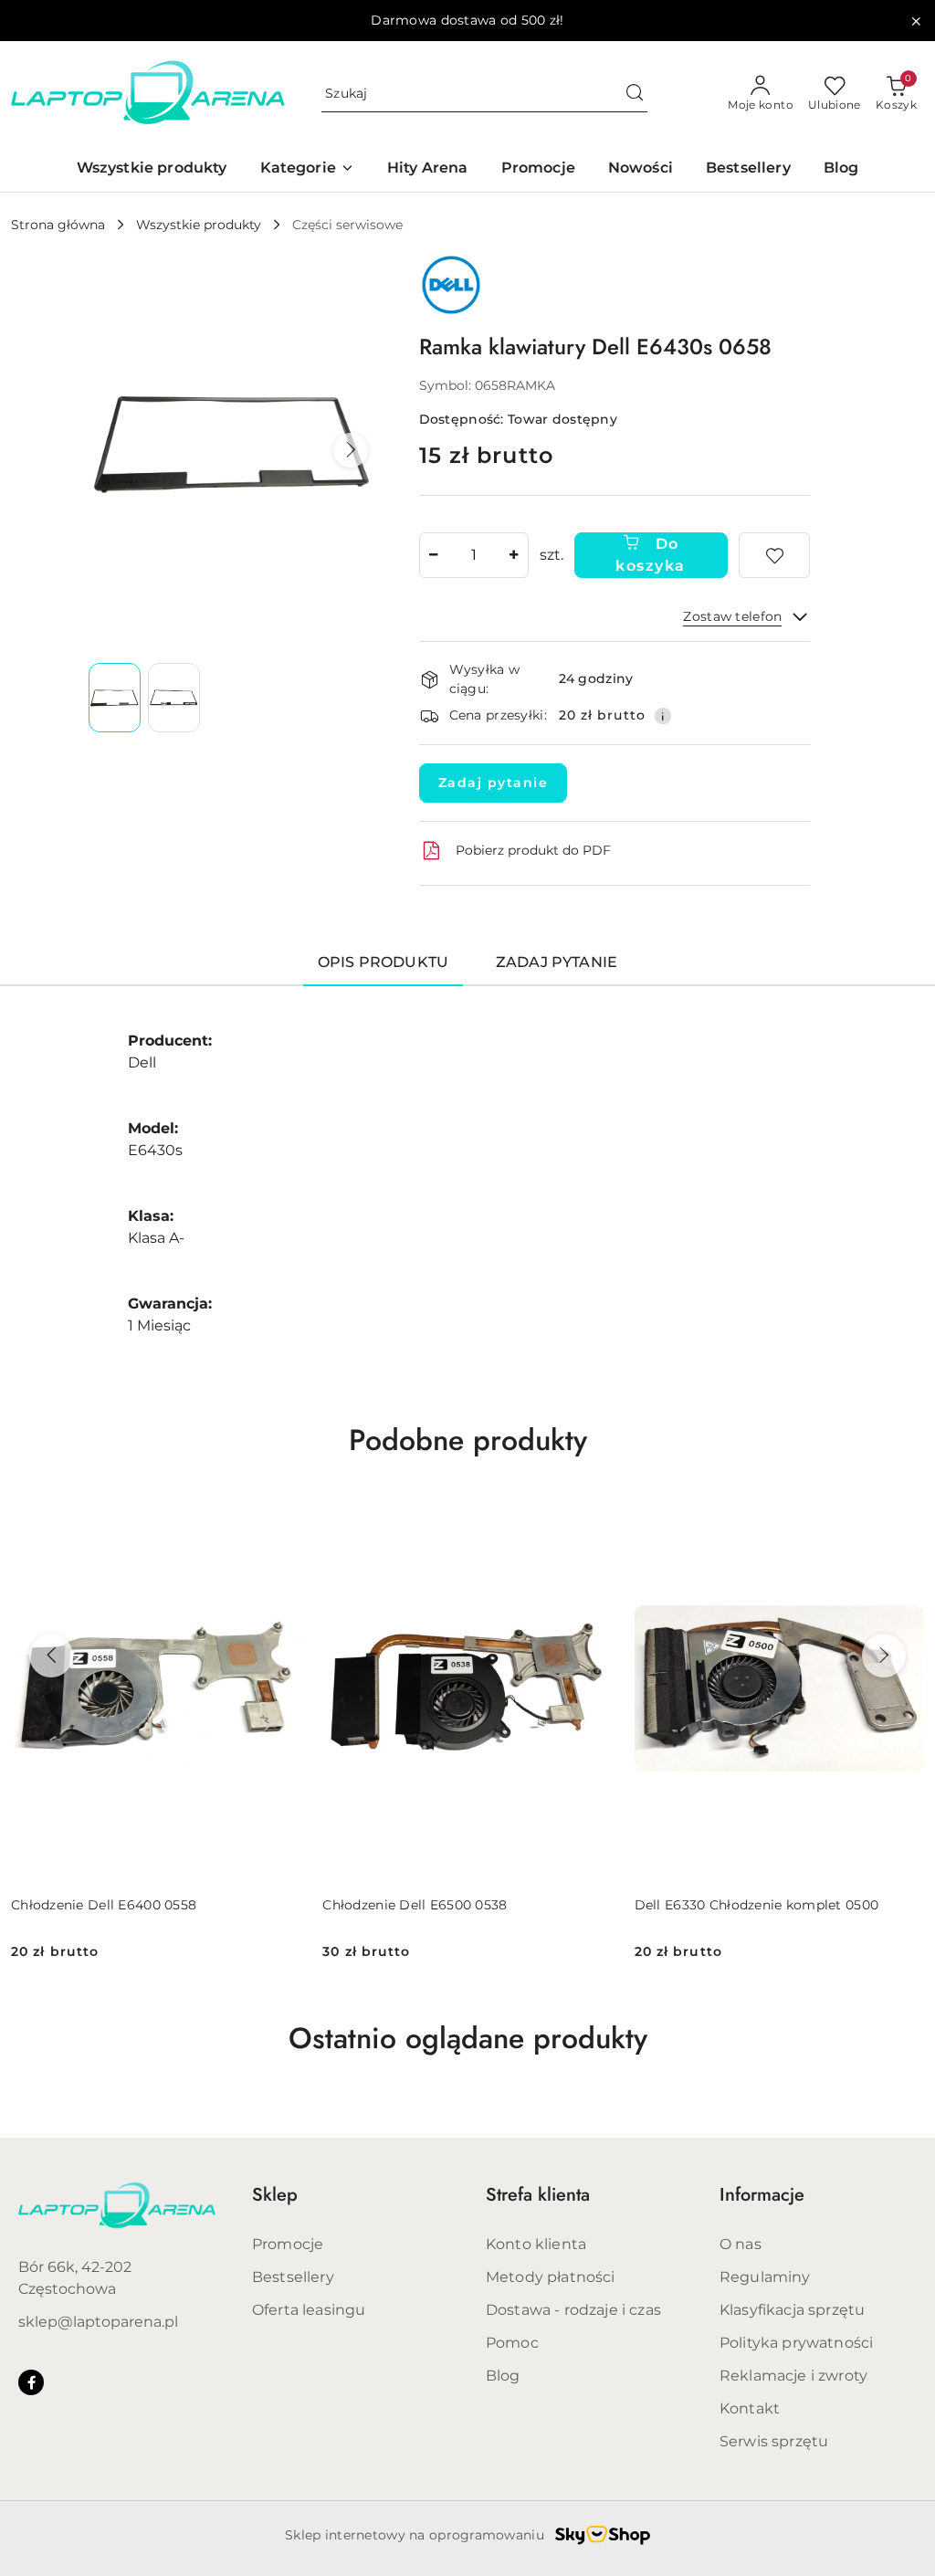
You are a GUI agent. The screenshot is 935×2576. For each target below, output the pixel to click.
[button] (351, 450)
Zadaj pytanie (494, 783)
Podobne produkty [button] (468, 1440)
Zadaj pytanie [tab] (557, 962)
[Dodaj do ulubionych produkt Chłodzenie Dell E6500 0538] (592, 1517)
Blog (503, 2376)
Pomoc (512, 2343)
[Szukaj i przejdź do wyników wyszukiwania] (635, 94)
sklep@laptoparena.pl (98, 2322)
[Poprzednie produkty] (51, 1656)
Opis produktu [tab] (383, 962)
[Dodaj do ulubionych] (774, 555)
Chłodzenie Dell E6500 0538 (415, 1905)
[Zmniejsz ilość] (434, 555)
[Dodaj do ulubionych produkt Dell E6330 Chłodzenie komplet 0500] (903, 1517)
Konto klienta (536, 2244)
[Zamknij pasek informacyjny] (916, 21)
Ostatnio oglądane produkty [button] (468, 2038)
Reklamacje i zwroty (793, 2376)
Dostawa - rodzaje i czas (573, 2310)
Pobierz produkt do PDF (533, 850)
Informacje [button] (762, 2195)
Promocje (288, 2244)
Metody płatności (551, 2277)
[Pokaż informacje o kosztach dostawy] (663, 716)
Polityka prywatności (796, 2343)
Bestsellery (293, 2277)
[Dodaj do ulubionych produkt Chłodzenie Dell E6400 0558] (279, 1517)
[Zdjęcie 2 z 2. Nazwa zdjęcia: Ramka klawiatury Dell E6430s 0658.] (174, 698)
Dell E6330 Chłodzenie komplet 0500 (757, 1905)
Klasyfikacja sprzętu (792, 2310)
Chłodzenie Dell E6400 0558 (104, 1905)
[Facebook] (31, 2382)
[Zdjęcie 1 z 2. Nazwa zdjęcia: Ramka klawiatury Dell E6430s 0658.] (115, 698)
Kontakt (750, 2408)
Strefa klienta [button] (538, 2195)
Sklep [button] (275, 2195)
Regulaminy (765, 2277)
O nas (741, 2244)
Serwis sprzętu (774, 2441)
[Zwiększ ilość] (514, 555)
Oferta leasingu (309, 2310)
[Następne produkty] (884, 1656)
